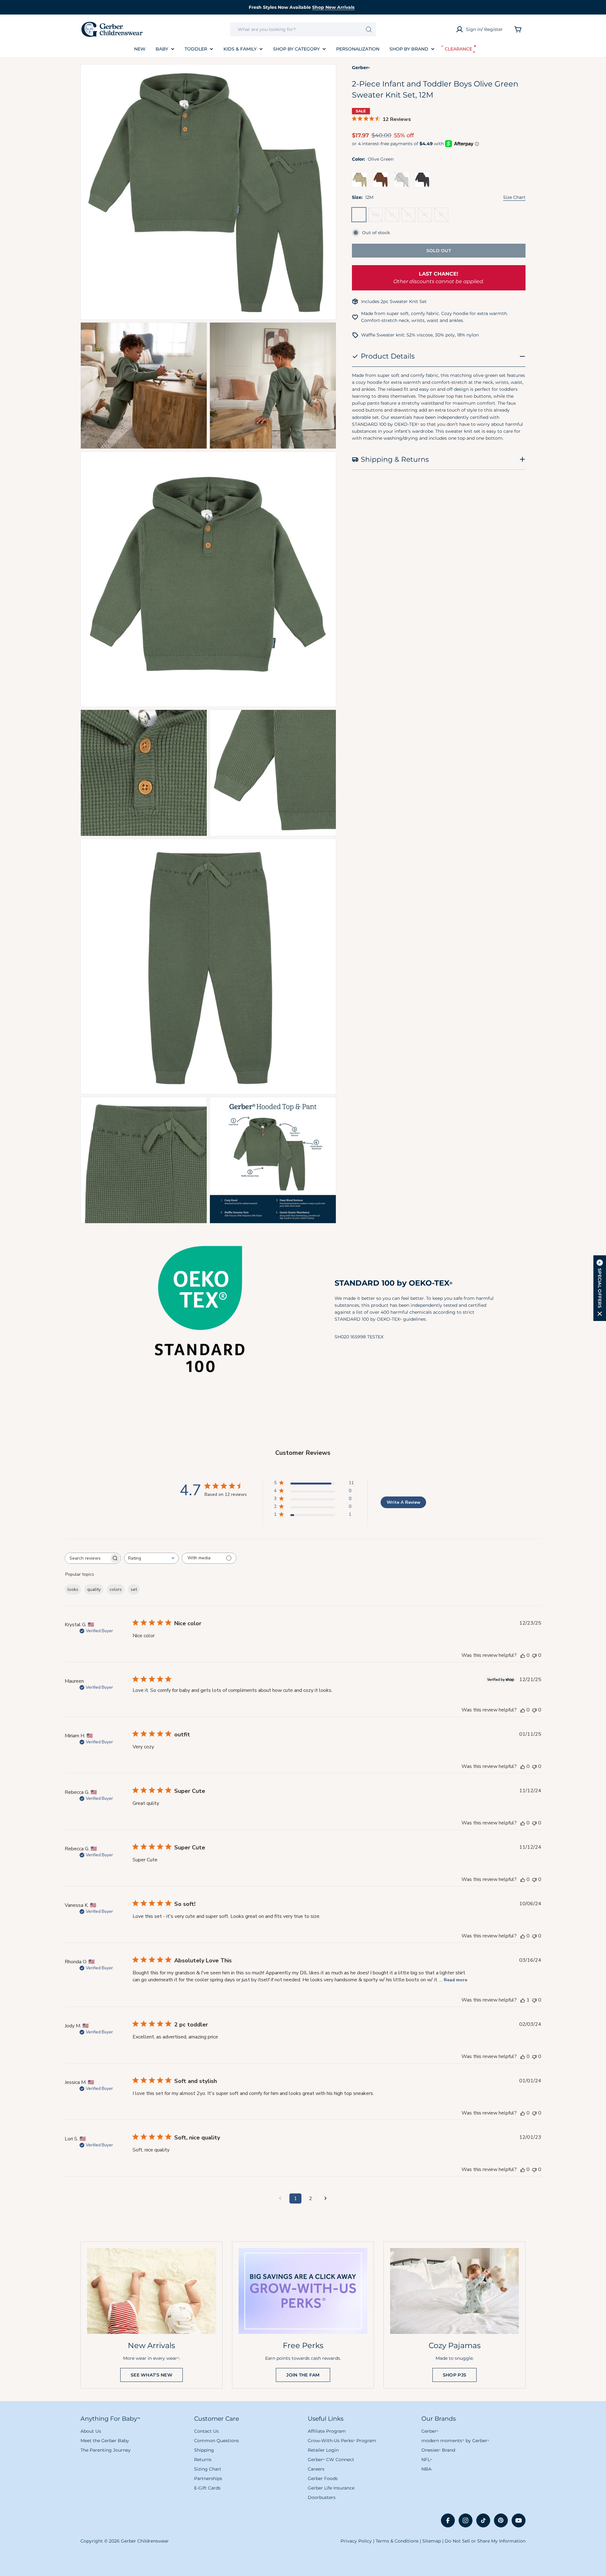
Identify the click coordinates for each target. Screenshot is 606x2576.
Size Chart (514, 197)
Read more (455, 1980)
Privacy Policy (356, 2541)
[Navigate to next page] (326, 2198)
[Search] (369, 29)
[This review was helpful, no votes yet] (523, 1655)
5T (443, 217)
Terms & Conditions (397, 2541)
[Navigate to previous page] (280, 2198)
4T (427, 217)
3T (411, 217)
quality (94, 1589)
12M (360, 217)
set (134, 1589)
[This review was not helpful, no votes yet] (534, 1655)
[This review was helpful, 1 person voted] (523, 2000)
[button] (600, 1288)
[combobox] (303, 29)
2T (394, 217)
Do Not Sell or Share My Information (485, 2541)
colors (116, 1589)
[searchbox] (87, 1558)
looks (73, 1589)
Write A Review (404, 1502)
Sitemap (432, 2541)
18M (377, 217)
